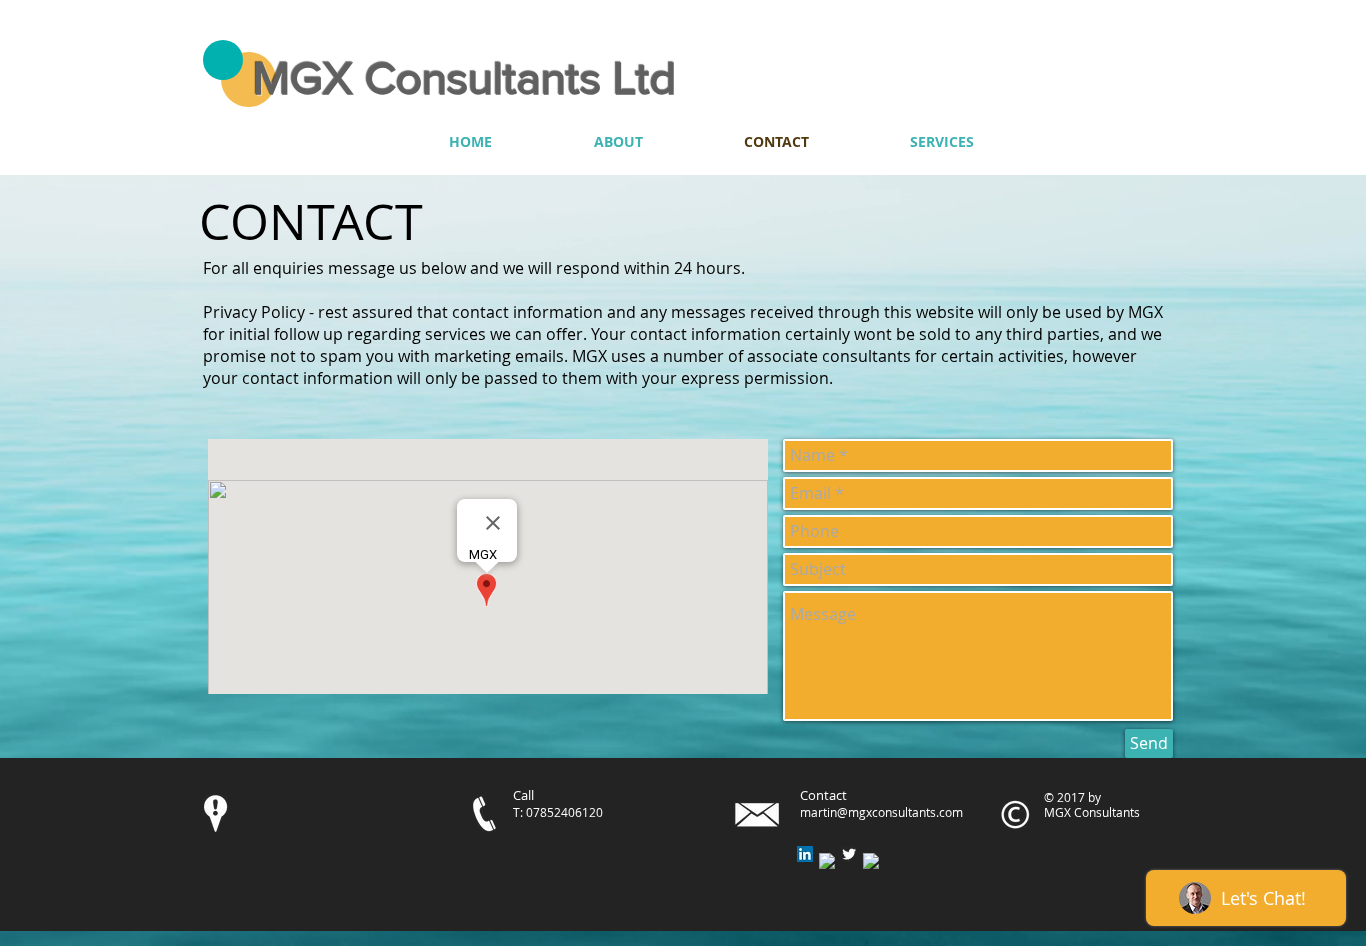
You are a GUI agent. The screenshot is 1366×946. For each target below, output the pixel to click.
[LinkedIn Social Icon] (805, 854)
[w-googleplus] (871, 861)
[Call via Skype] (1090, 141)
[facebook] (827, 861)
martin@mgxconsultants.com (881, 812)
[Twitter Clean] (849, 854)
